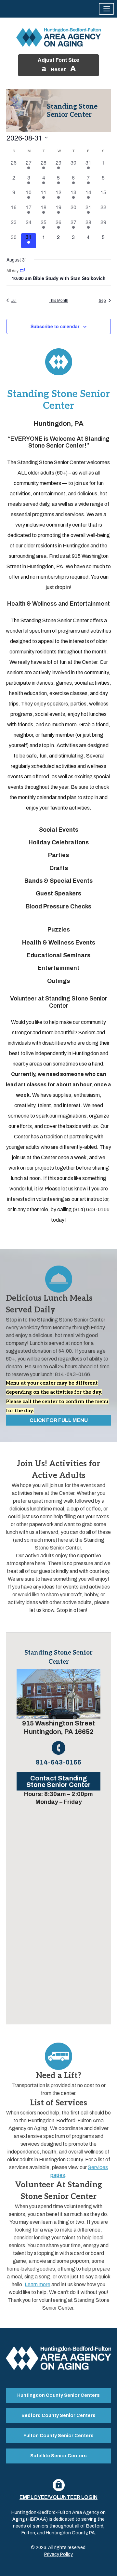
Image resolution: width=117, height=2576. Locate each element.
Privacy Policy (58, 2554)
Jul (14, 300)
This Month (58, 300)
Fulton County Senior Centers (58, 2436)
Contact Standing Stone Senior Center (58, 1781)
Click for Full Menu (59, 1420)
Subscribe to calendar (55, 326)
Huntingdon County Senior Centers (58, 2395)
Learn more (38, 2284)
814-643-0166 (58, 1762)
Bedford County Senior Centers (58, 2415)
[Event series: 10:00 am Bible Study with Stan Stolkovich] (22, 270)
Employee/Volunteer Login (58, 2497)
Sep (102, 300)
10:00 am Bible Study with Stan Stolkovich (59, 278)
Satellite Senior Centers (58, 2456)
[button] (106, 9)
